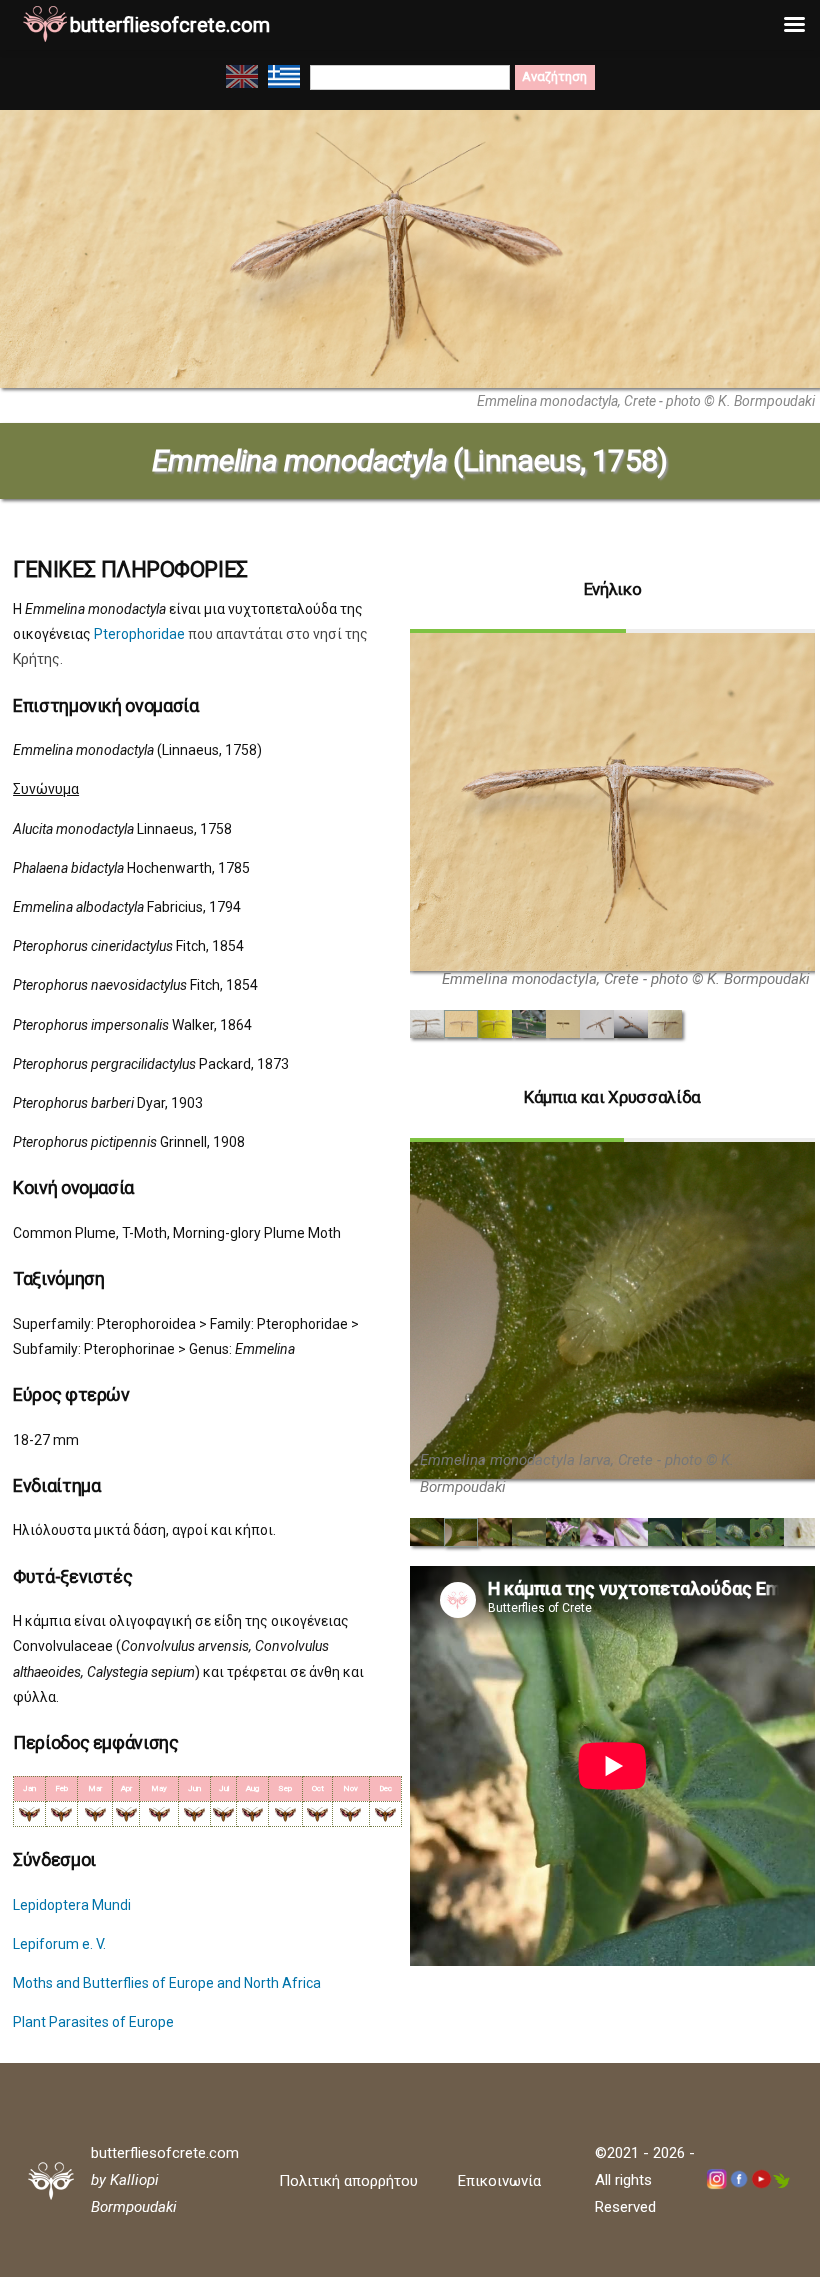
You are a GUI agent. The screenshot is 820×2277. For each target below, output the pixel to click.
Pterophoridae (139, 634)
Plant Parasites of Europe (93, 2022)
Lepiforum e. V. (59, 1944)
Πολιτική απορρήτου (348, 2181)
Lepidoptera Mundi (72, 1905)
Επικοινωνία (499, 2181)
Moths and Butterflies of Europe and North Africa (167, 1983)
